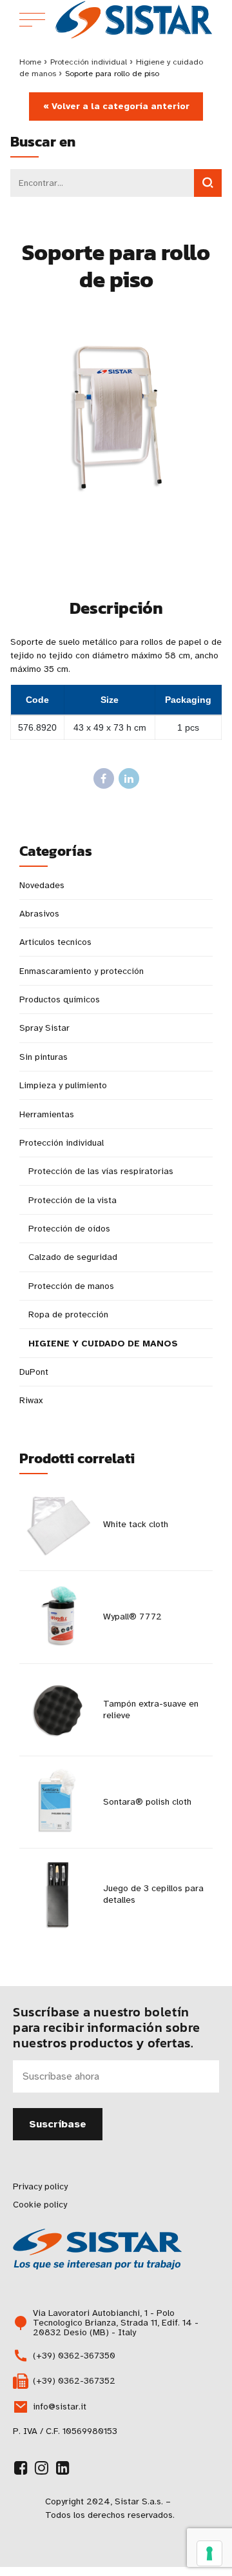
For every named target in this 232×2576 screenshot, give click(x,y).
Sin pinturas (43, 1057)
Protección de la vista (72, 1200)
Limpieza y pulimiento (63, 1085)
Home (30, 62)
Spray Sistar (44, 1028)
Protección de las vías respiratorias (101, 1171)
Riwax (31, 1400)
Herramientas (47, 1114)
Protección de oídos (69, 1229)
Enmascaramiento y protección (82, 971)
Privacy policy (40, 2186)
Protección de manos (71, 1286)
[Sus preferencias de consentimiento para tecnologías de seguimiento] (209, 2553)
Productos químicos (60, 999)
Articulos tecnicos (55, 942)
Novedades (42, 885)
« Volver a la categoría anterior (116, 106)
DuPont (34, 1372)
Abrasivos (39, 914)
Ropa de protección (68, 1314)
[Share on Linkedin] (129, 778)
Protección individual (89, 62)
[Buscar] (208, 183)
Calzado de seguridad (73, 1257)
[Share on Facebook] (104, 778)
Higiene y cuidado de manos (103, 1344)
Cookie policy (40, 2205)
